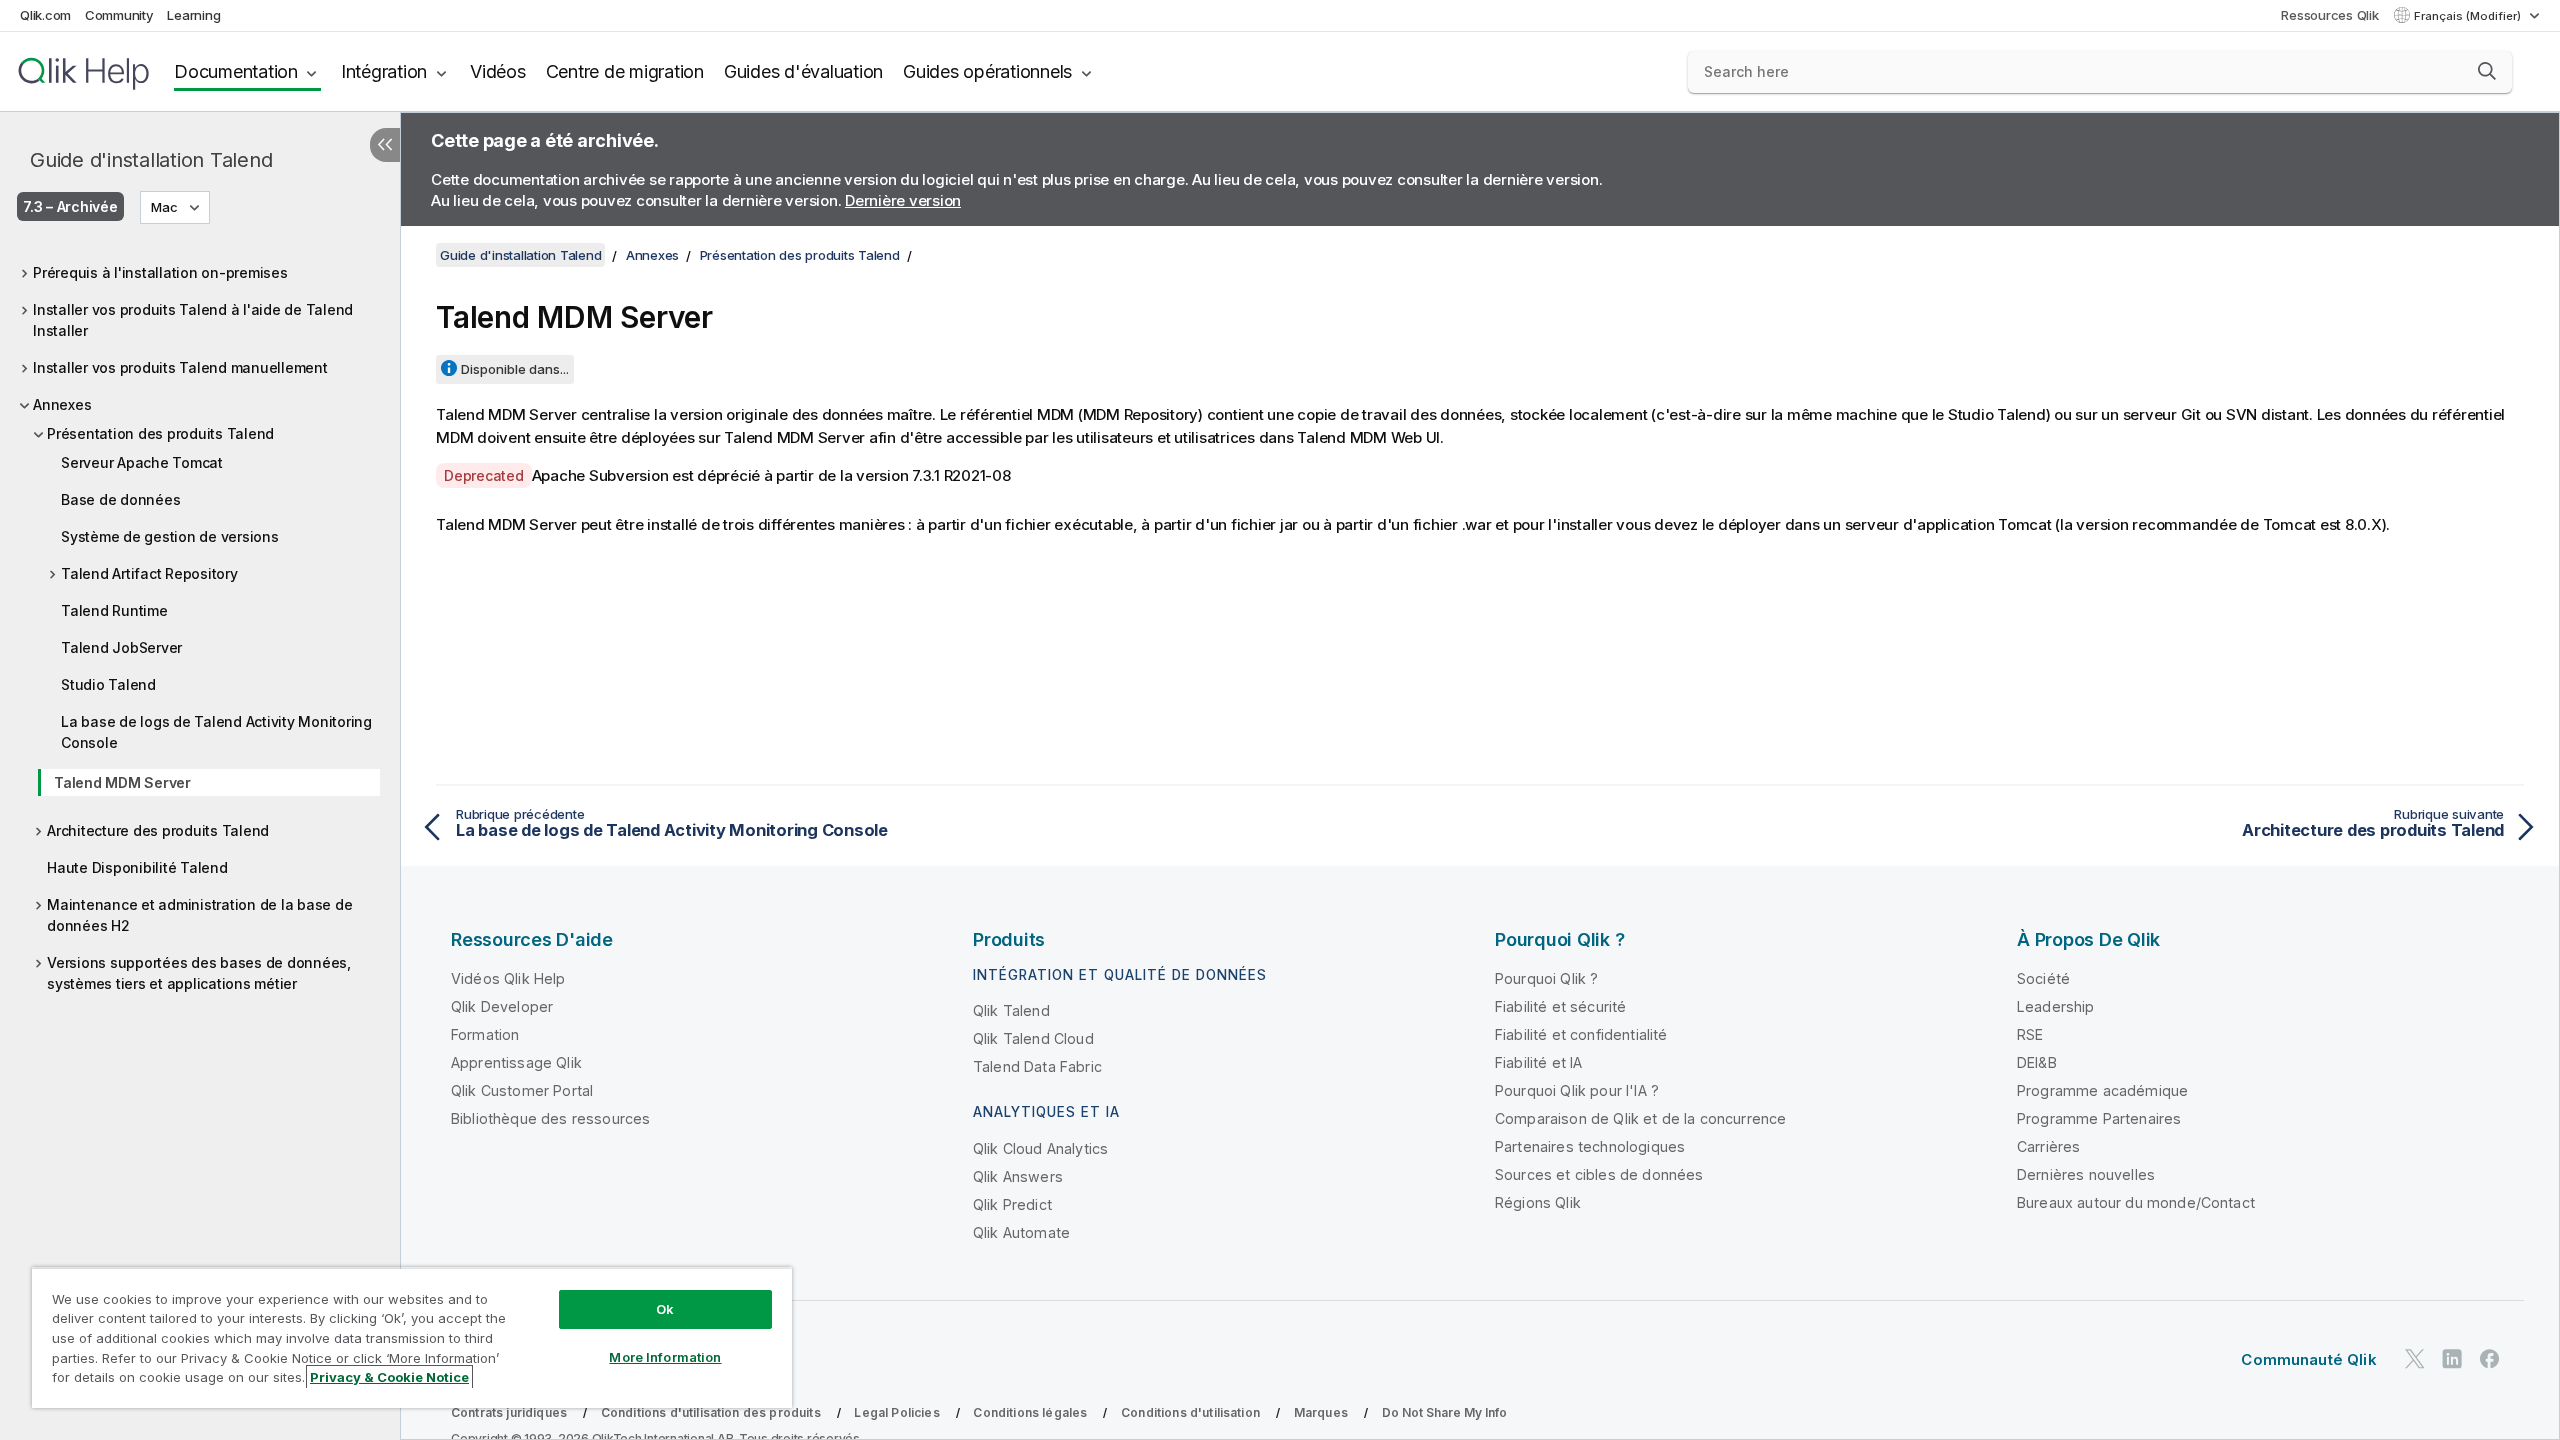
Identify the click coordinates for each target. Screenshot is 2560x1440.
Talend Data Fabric (1037, 1066)
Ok (665, 1309)
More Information (665, 1357)
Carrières (2048, 1146)
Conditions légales (1030, 1412)
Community (119, 15)
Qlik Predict (1012, 1204)
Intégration (384, 71)
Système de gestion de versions (170, 536)
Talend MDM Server (122, 782)
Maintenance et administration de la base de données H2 (199, 915)
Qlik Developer (502, 1006)
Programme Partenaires (2099, 1118)
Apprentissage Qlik (516, 1062)
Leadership (2056, 1006)
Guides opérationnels (987, 71)
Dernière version (903, 200)
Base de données (120, 499)
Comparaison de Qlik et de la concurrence (1640, 1118)
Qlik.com (45, 15)
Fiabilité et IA (1538, 1062)
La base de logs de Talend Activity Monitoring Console (216, 732)
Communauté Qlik (2308, 1359)
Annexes (62, 404)
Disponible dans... (515, 369)
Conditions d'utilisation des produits (711, 1412)
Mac (164, 207)
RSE (2030, 1034)
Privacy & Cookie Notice (389, 1377)
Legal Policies (896, 1412)
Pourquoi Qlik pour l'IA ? (1577, 1090)
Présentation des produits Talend (160, 433)
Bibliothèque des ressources (550, 1118)
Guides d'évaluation (803, 71)
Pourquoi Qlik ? (1546, 978)
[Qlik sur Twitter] (2415, 1358)
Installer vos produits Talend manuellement (180, 367)
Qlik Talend (1011, 1010)
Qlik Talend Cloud (1033, 1038)
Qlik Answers (1018, 1176)
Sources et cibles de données (1599, 1174)
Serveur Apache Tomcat (142, 462)
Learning (193, 15)
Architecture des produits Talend (158, 830)
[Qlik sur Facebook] (2490, 1358)
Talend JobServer (121, 647)
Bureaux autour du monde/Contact (2136, 1202)
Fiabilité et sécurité (1560, 1006)
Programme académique (2102, 1090)
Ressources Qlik (2329, 15)
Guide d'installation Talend (151, 160)
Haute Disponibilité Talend (137, 867)
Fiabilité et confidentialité (1581, 1034)
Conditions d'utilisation (1190, 1412)
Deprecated (484, 475)
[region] (412, 1337)
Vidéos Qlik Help (508, 978)
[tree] (200, 627)
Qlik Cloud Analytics (1040, 1148)
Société (2043, 978)
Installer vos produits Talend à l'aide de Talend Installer (193, 320)
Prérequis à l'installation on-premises (160, 272)
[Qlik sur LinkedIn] (2452, 1358)
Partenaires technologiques (1590, 1146)
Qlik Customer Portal (522, 1090)
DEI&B (2037, 1062)
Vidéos (498, 71)
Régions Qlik (1538, 1202)
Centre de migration (625, 71)
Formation (485, 1034)
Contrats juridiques (509, 1412)
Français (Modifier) (2469, 16)
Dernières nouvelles (2086, 1174)
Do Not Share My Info (1444, 1412)
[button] (2487, 71)
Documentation (236, 71)
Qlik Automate (1021, 1232)
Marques (1321, 1412)
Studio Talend (108, 684)
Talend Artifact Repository (149, 573)
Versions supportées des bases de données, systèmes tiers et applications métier (199, 973)
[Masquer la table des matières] (385, 145)
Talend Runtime (114, 610)
